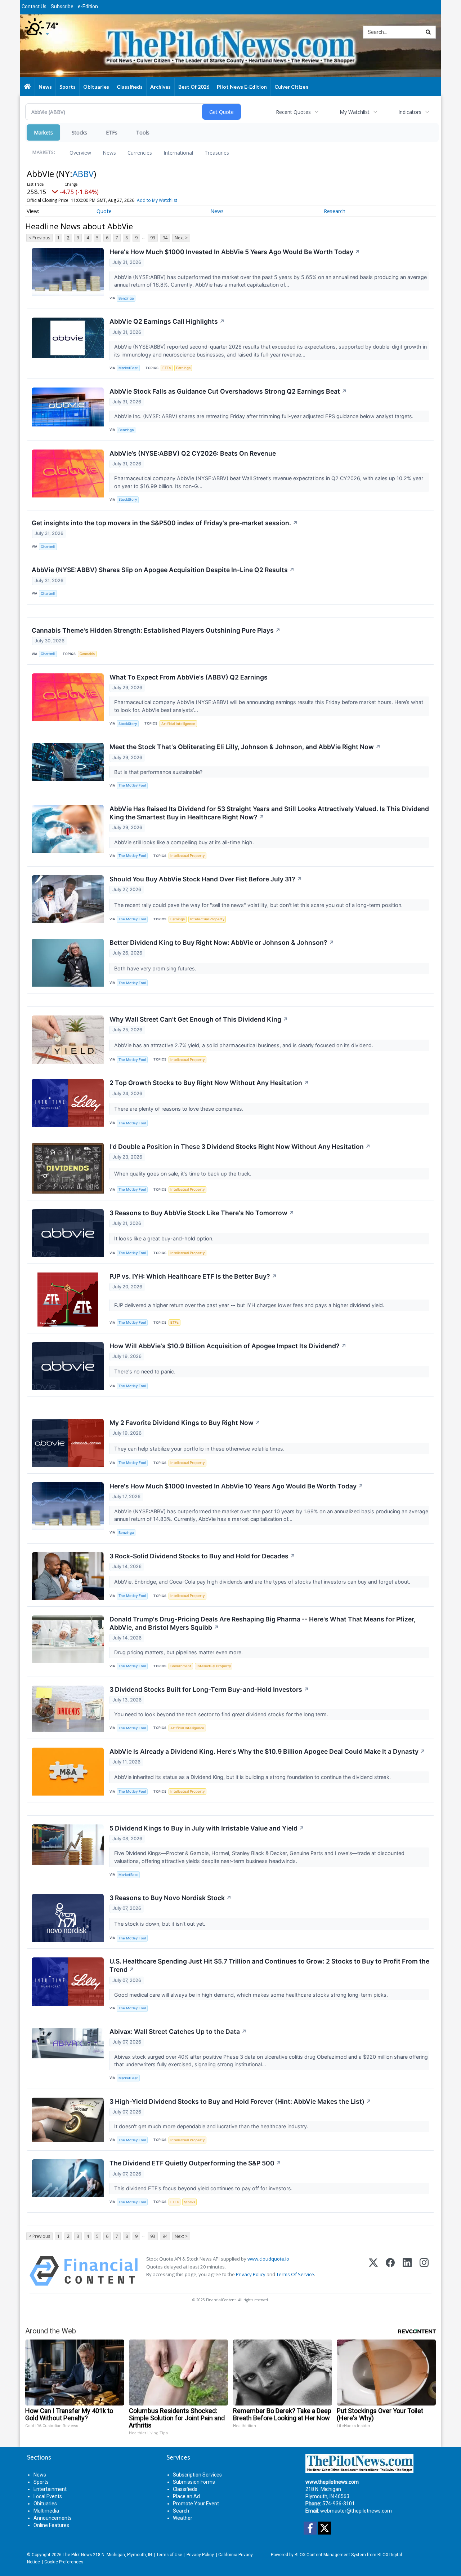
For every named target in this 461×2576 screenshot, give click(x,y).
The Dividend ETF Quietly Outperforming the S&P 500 (195, 2163)
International (178, 153)
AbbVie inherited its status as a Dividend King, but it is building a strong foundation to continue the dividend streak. (253, 1777)
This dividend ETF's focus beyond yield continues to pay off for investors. (204, 2188)
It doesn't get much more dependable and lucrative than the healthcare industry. (212, 2126)
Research (335, 211)
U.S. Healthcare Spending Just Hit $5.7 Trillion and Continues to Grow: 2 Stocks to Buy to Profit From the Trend (269, 1965)
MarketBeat (128, 368)
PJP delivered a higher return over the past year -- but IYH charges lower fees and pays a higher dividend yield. (250, 1305)
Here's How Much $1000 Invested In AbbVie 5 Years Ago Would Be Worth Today (235, 252)
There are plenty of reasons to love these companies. (180, 1109)
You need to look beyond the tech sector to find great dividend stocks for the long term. (222, 1714)
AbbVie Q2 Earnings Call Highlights (167, 321)
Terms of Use (169, 2555)
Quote (104, 211)
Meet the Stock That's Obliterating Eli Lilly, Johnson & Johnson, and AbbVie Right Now (245, 747)
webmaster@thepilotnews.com (356, 2511)
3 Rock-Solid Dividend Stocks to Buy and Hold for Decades (202, 1556)
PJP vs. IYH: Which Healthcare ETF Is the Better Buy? (193, 1276)
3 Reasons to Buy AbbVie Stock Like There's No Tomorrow (202, 1213)
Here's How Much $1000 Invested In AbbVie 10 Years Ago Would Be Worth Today (236, 1486)
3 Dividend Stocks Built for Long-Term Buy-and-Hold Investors (209, 1689)
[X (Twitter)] (373, 2271)
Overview (80, 153)
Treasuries (217, 153)
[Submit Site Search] (428, 32)
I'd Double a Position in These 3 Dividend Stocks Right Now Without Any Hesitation (240, 1147)
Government (181, 1666)
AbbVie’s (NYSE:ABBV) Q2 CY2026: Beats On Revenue (193, 453)
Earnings (183, 368)
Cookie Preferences (64, 2562)
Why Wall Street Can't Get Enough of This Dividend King (199, 1019)
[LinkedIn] (407, 2271)
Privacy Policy (251, 2274)
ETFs (112, 132)
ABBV (83, 174)
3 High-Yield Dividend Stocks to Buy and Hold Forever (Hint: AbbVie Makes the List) (240, 2101)
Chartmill (48, 547)
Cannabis (87, 654)
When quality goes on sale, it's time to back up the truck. (183, 1174)
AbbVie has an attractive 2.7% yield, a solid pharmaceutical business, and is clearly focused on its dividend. (244, 1045)
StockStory (128, 499)
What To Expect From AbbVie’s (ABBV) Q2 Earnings (189, 677)
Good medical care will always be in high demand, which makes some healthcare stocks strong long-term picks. (252, 1995)
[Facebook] (390, 2271)
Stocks (79, 132)
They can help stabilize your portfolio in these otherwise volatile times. (200, 1449)
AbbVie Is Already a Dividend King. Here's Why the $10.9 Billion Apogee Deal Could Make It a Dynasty (267, 1751)
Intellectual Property (187, 856)
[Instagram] (424, 2271)
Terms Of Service (295, 2274)
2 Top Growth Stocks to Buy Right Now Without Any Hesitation (209, 1083)
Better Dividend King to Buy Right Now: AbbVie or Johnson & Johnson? (222, 942)
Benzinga (126, 298)
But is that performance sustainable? (159, 772)
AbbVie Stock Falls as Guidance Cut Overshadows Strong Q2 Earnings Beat (228, 391)
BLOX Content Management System (330, 2555)
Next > (181, 238)
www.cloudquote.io (268, 2259)
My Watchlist (355, 112)
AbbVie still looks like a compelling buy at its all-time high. (185, 842)
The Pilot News (77, 2555)
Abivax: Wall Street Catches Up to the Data (178, 2031)
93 (153, 238)
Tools (143, 132)
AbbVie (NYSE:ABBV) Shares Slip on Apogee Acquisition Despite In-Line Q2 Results (163, 570)
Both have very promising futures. (156, 968)
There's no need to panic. (146, 1371)
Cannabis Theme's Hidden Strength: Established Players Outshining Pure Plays (156, 630)
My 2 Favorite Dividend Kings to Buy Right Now (185, 1423)
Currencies (140, 153)
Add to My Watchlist (157, 200)
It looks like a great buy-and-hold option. (165, 1238)
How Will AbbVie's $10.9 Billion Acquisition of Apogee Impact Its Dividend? (228, 1346)
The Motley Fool (132, 785)
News (109, 153)
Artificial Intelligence (178, 724)
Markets (43, 132)
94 (165, 238)
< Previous (39, 238)
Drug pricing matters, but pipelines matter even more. (179, 1652)
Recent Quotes (293, 112)
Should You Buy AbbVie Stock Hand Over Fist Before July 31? (206, 879)
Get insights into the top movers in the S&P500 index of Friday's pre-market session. (165, 523)
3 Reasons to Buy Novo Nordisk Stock (171, 1898)
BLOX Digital (390, 2555)
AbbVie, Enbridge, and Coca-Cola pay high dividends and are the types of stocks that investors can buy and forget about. (263, 1582)
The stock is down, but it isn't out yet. (160, 1924)
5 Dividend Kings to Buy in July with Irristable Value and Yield (207, 1828)
